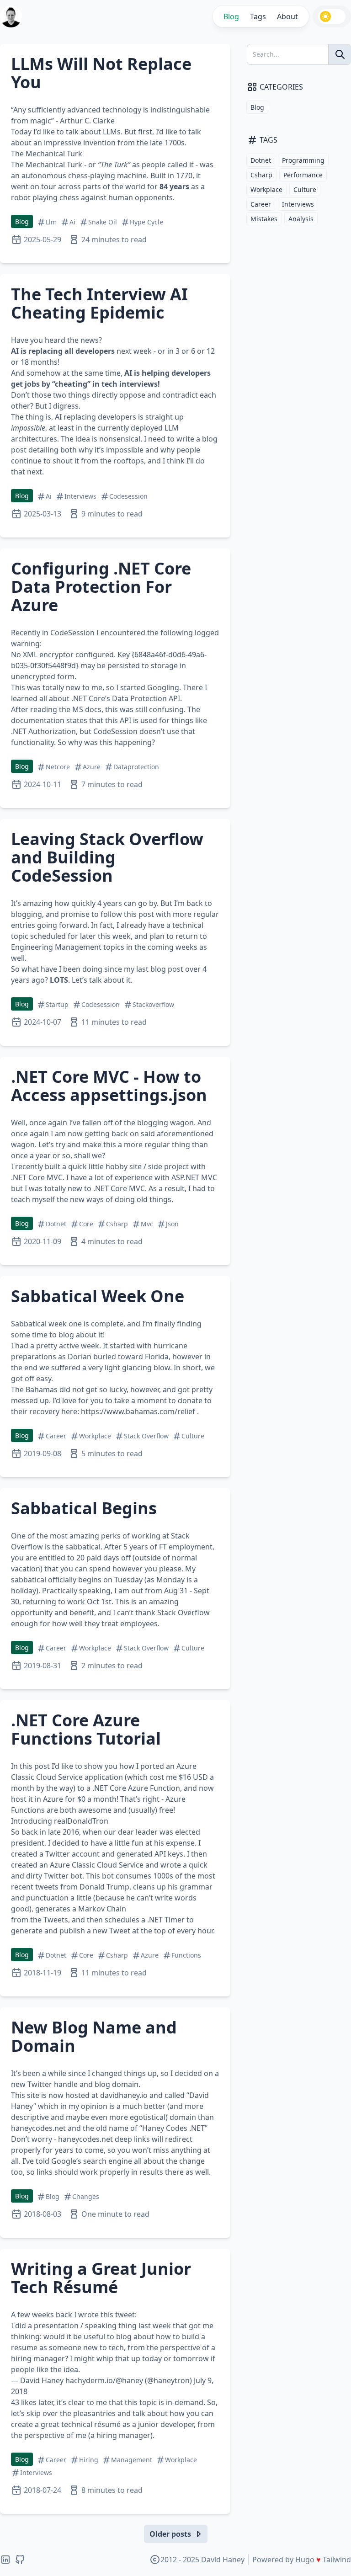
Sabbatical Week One (98, 1296)
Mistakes (264, 219)
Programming (303, 160)
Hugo (305, 2560)
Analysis (301, 219)
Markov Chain (102, 1909)
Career (261, 204)
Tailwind (337, 2560)
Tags (258, 16)
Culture (305, 189)
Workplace (266, 189)
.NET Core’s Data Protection (119, 698)
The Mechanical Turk (47, 165)
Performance (303, 175)
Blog (231, 16)
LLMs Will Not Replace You (101, 73)
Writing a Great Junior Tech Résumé (101, 2278)
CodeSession (72, 633)
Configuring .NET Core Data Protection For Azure (101, 587)
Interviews (298, 204)
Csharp (261, 175)
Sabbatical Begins (84, 1508)
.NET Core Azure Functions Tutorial (86, 1729)
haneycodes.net (38, 2128)
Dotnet (261, 160)
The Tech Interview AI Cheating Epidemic (99, 303)
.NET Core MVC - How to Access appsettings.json (109, 1086)
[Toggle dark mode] (332, 16)
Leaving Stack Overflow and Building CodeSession (107, 857)
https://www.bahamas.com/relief (138, 1411)
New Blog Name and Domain (94, 2036)
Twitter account (72, 1854)
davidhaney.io (124, 2095)
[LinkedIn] (5, 2560)
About (287, 16)
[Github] (20, 2560)
